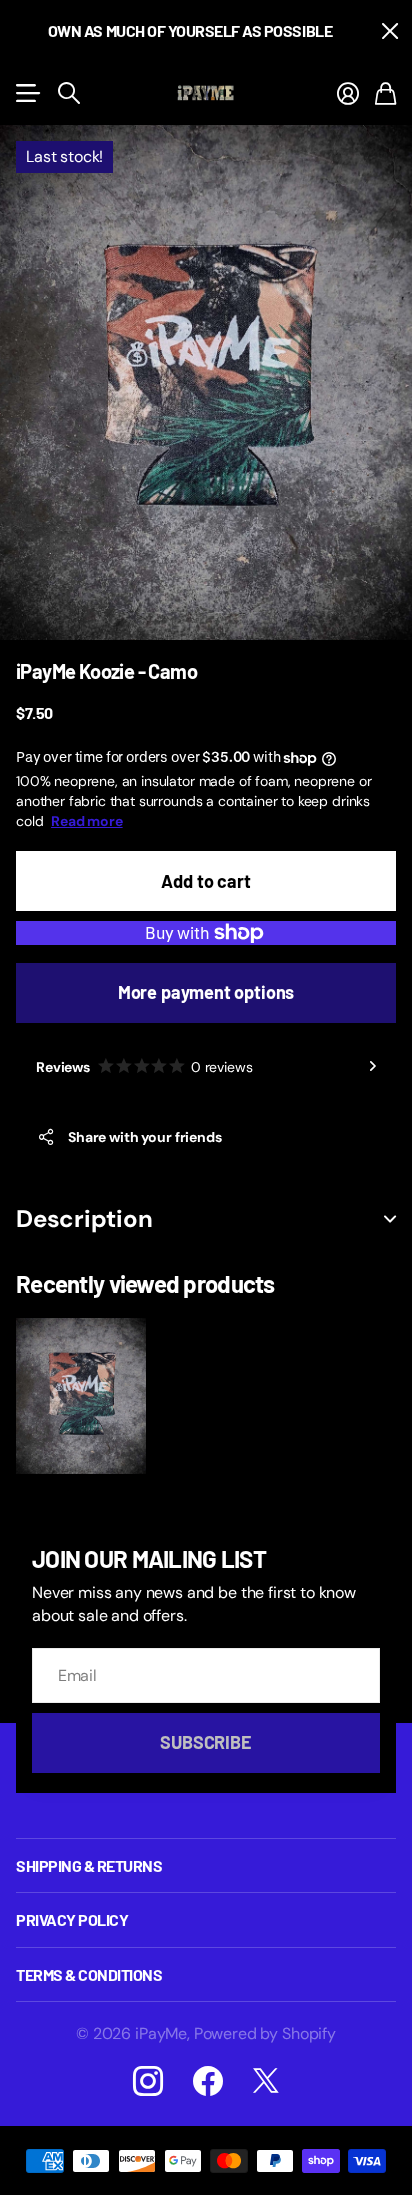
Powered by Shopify (265, 2033)
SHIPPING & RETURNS (89, 1865)
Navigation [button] (27, 93)
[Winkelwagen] (385, 93)
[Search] (69, 93)
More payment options (206, 992)
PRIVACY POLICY (72, 1919)
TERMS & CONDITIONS (89, 1974)
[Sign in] (348, 93)
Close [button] (389, 30)
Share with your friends (145, 1137)
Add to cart (205, 881)
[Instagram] (148, 2081)
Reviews (144, 1067)
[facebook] (208, 2081)
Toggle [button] (390, 1219)
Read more (87, 821)
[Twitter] (266, 2081)
